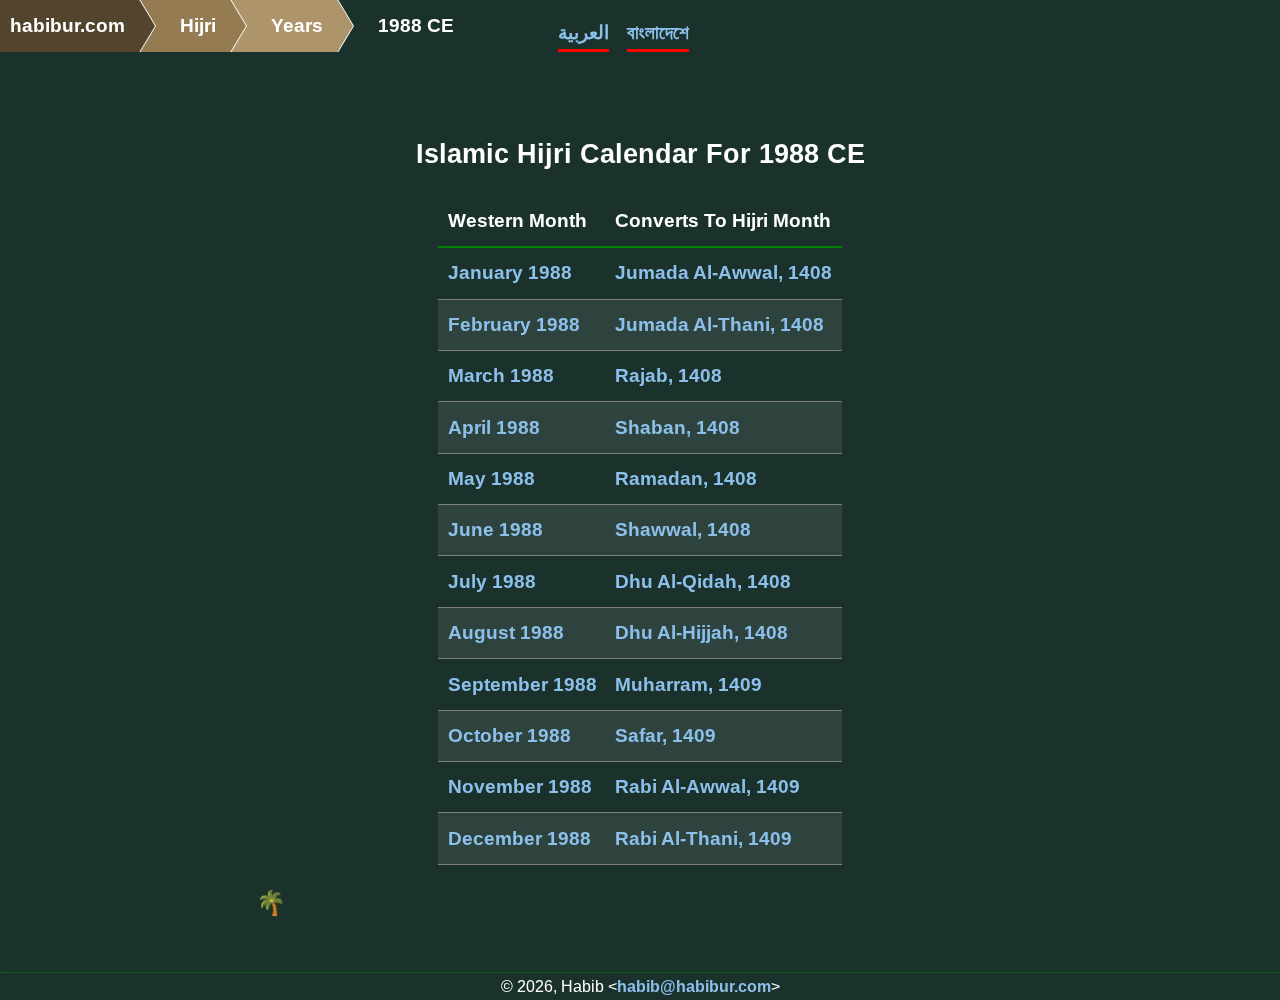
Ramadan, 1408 (686, 478)
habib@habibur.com (694, 986)
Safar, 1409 (665, 735)
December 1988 (519, 838)
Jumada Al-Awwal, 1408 (723, 272)
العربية (583, 32)
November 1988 (520, 786)
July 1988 (492, 581)
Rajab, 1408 (668, 375)
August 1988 (506, 632)
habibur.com (67, 25)
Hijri (198, 25)
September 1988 (522, 684)
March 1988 (501, 375)
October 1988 (509, 735)
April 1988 (494, 427)
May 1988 (491, 478)
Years (297, 25)
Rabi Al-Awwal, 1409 (707, 786)
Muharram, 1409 (688, 684)
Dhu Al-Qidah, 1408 (703, 581)
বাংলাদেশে (658, 32)
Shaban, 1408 (677, 427)
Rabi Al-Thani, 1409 (703, 838)
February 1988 (514, 324)
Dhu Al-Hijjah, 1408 (701, 632)
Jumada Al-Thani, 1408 (719, 324)
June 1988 (495, 529)
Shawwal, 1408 (683, 529)
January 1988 (510, 272)
